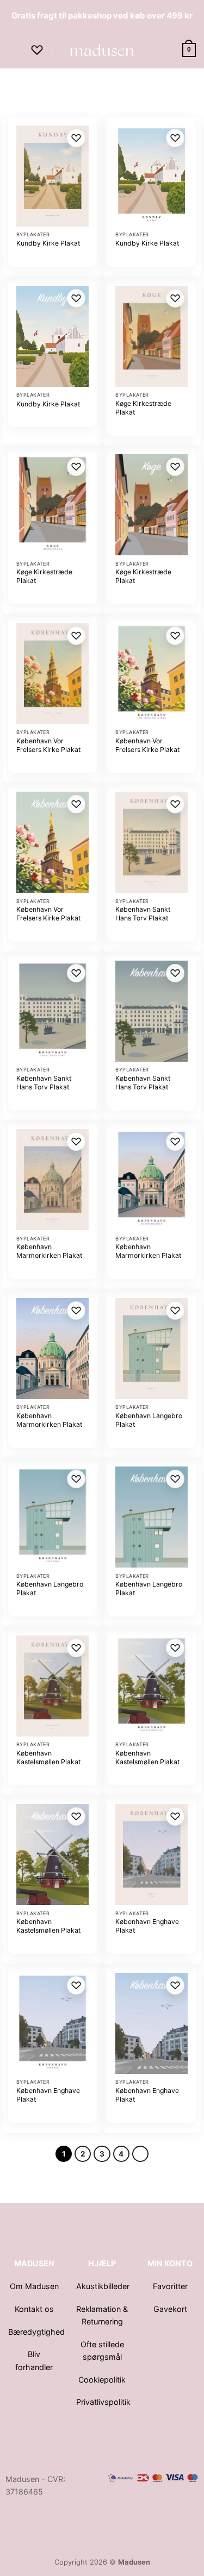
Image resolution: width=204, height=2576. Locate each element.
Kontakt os (34, 2309)
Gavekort (170, 2309)
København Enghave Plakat (147, 1926)
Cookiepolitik (102, 2380)
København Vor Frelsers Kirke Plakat (48, 745)
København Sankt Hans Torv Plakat (143, 914)
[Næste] (140, 2154)
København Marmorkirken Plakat (49, 1251)
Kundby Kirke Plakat (48, 243)
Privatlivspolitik (103, 2402)
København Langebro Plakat (149, 1420)
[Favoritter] (37, 50)
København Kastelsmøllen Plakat (48, 1757)
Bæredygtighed (36, 2332)
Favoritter (170, 2286)
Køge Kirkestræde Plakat (143, 408)
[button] (14, 50)
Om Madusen (34, 2286)
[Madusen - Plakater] (102, 50)
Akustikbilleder (104, 2286)
